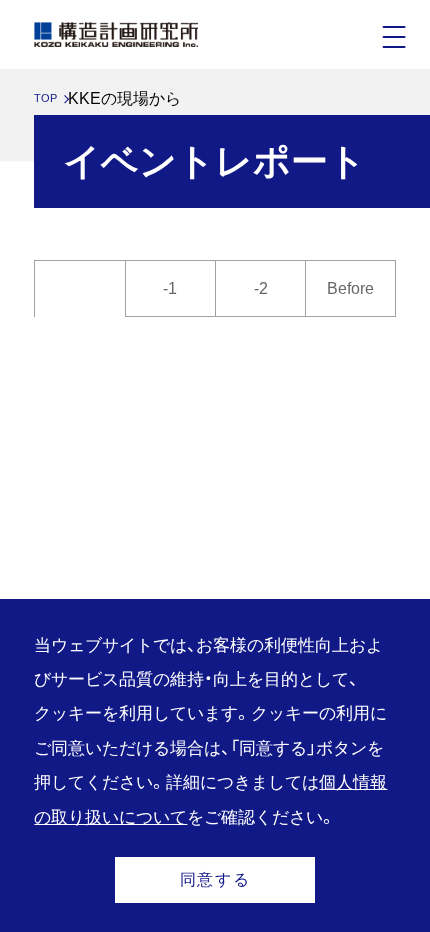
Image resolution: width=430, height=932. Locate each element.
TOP (45, 98)
